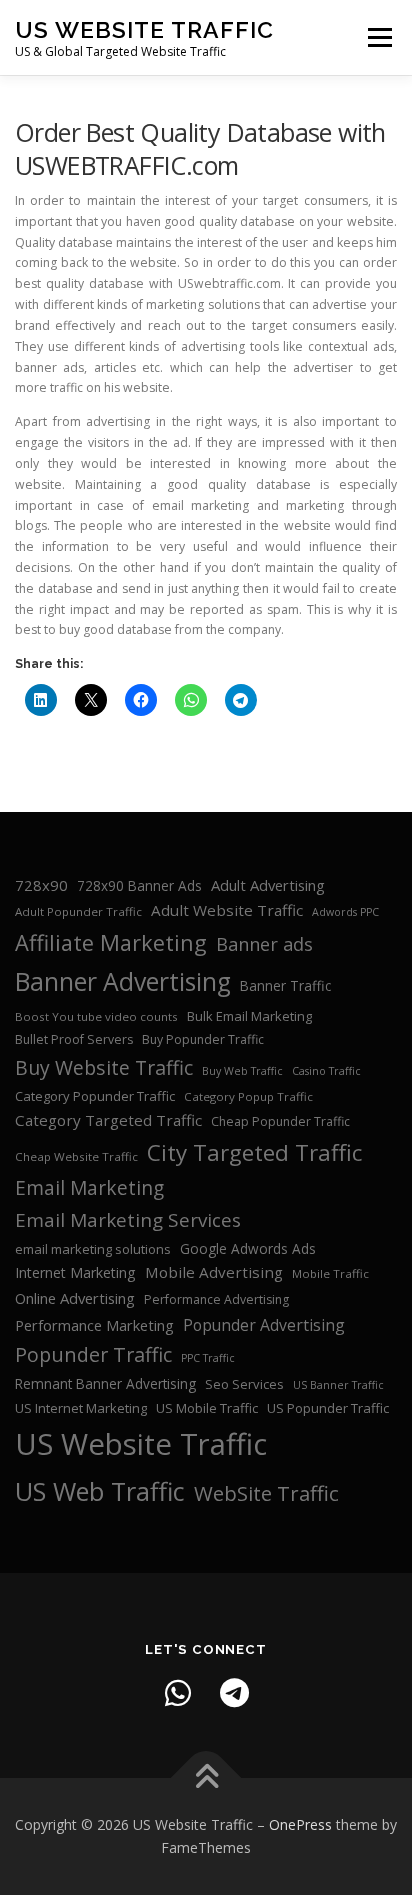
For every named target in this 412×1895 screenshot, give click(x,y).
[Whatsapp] (178, 1693)
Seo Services (244, 1384)
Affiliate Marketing (111, 942)
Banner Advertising (123, 981)
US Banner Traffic (338, 1385)
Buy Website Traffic (104, 1067)
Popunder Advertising (264, 1325)
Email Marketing (89, 1188)
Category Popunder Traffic (95, 1096)
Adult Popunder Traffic (78, 911)
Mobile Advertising (214, 1272)
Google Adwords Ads (248, 1248)
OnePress (300, 1824)
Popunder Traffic (93, 1354)
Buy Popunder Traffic (203, 1039)
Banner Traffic (285, 985)
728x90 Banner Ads (139, 885)
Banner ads (264, 944)
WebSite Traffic (266, 1493)
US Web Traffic (100, 1491)
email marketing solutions (93, 1249)
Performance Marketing (94, 1325)
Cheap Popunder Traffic (280, 1121)
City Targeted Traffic (254, 1152)
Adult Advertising (268, 885)
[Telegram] (234, 1693)
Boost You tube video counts (96, 1016)
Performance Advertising (216, 1299)
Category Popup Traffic (248, 1096)
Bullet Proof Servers (74, 1039)
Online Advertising (75, 1298)
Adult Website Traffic (227, 910)
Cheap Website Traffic (76, 1156)
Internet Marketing (75, 1272)
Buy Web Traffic (242, 1071)
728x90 (41, 885)
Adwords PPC (345, 912)
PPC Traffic (208, 1358)
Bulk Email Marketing (249, 1016)
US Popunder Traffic (328, 1408)
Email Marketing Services (128, 1220)
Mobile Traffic (330, 1273)
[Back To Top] (206, 1777)
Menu (378, 37)
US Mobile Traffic (207, 1408)
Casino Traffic (326, 1071)
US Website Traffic (144, 29)
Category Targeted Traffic (108, 1120)
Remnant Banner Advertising (105, 1383)
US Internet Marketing (81, 1408)
